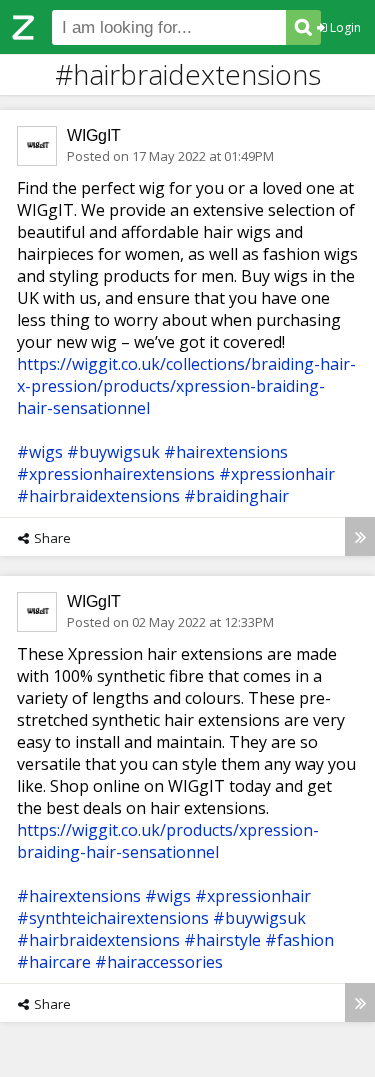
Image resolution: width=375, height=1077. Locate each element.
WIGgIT (94, 135)
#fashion (299, 940)
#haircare (54, 962)
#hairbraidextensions (98, 496)
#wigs (40, 452)
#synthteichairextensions (113, 918)
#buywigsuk (113, 452)
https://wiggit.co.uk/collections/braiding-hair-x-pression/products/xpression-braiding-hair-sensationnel (186, 386)
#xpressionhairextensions (116, 474)
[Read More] (360, 536)
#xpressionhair (277, 474)
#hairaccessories (159, 962)
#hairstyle (222, 940)
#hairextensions (226, 452)
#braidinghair (236, 496)
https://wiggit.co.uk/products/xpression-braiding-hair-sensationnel (168, 841)
